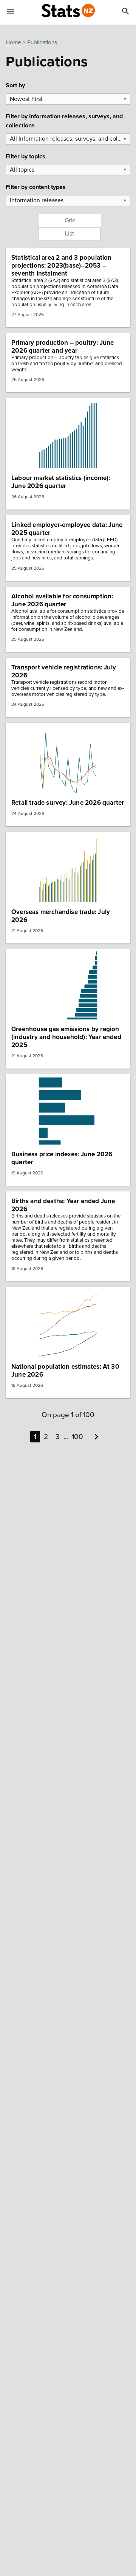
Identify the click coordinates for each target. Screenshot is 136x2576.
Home (13, 42)
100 (77, 1437)
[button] (68, 288)
